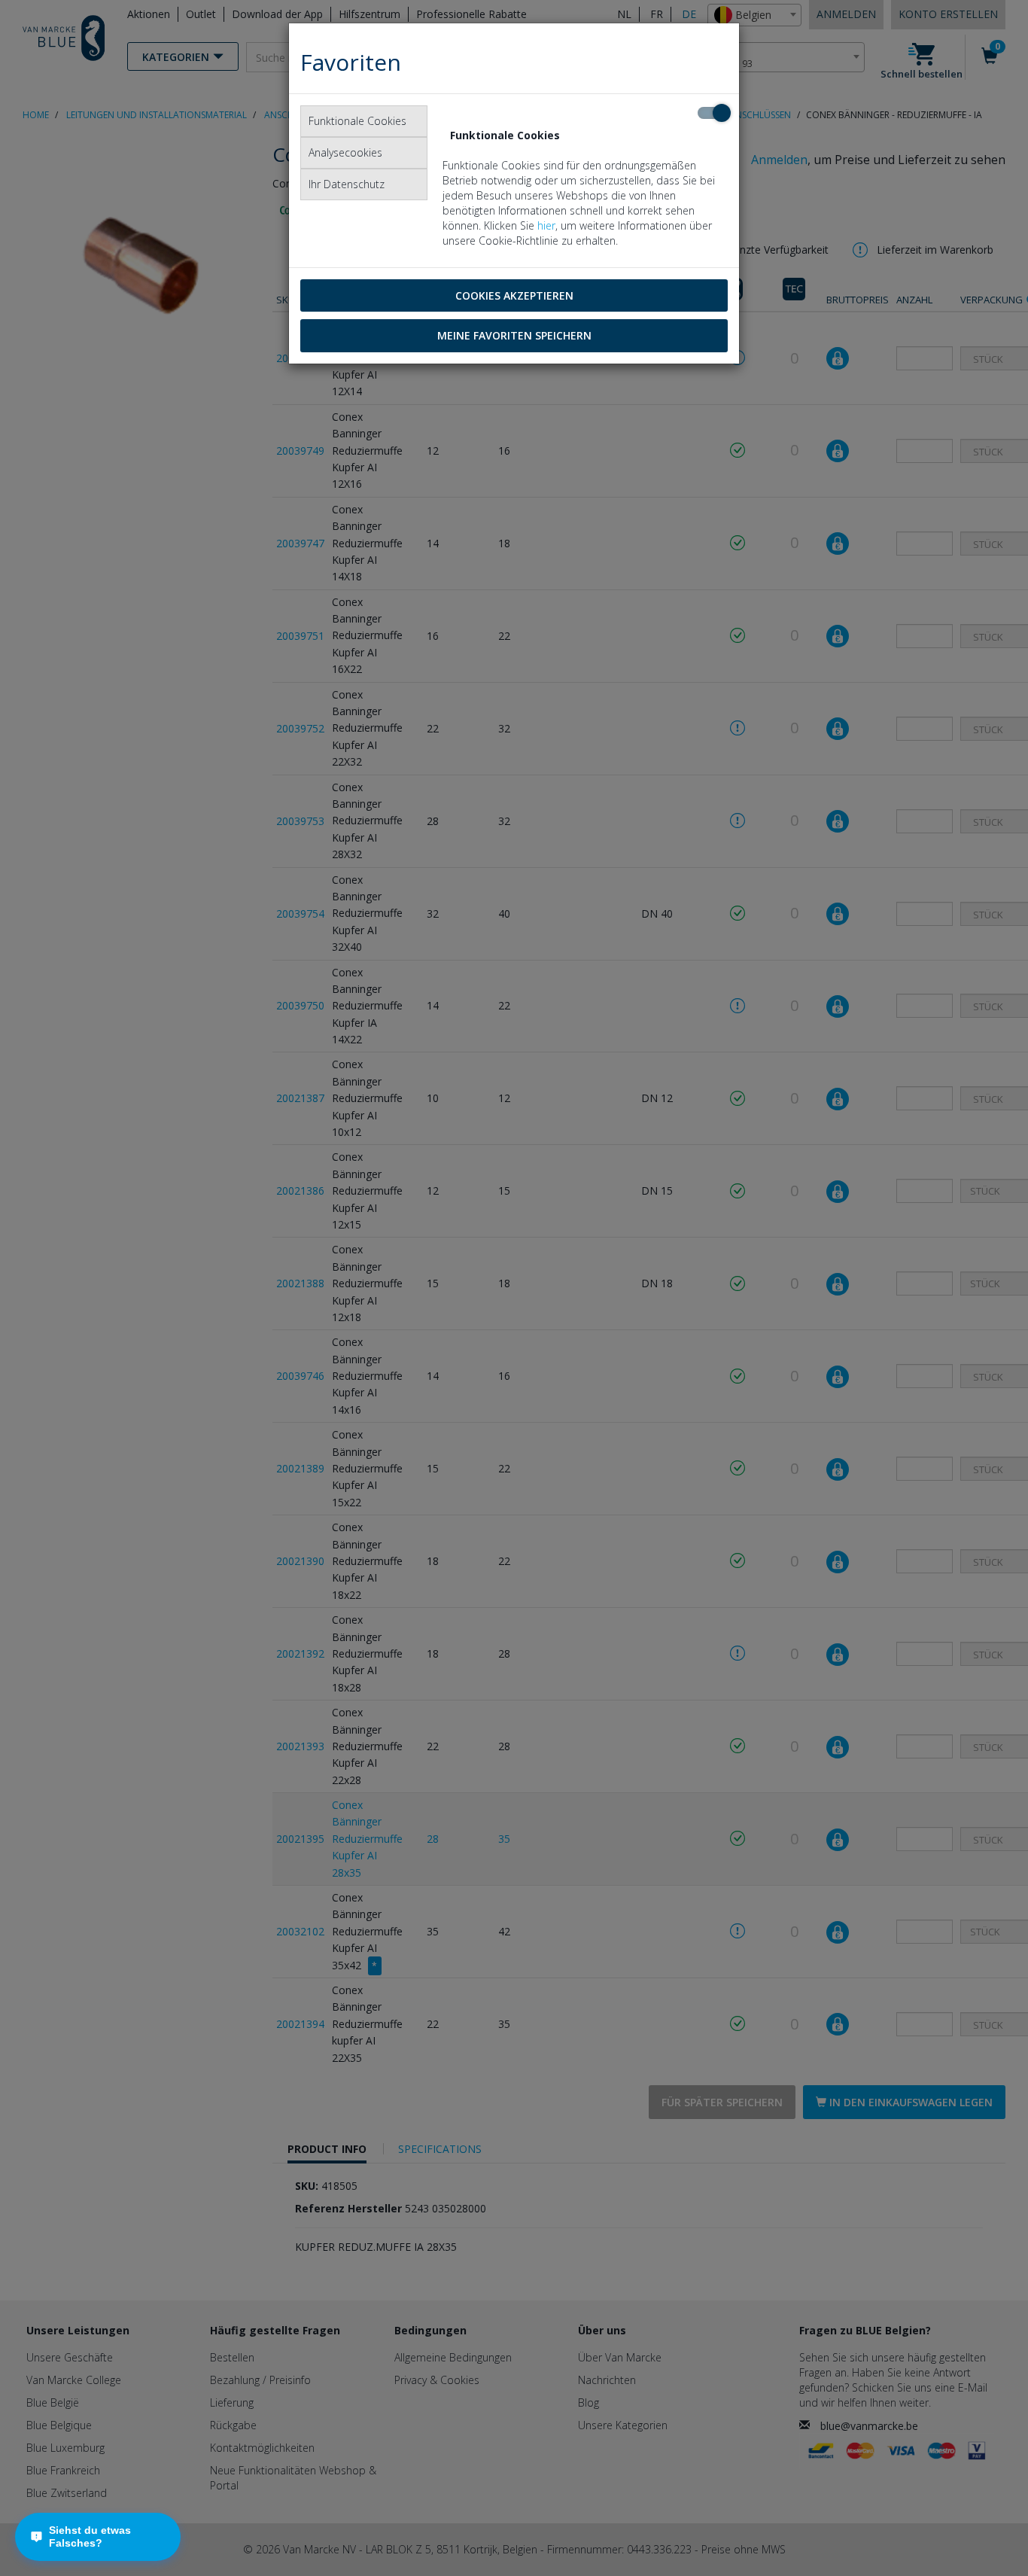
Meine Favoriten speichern (514, 335)
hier (546, 225)
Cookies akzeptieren (514, 295)
